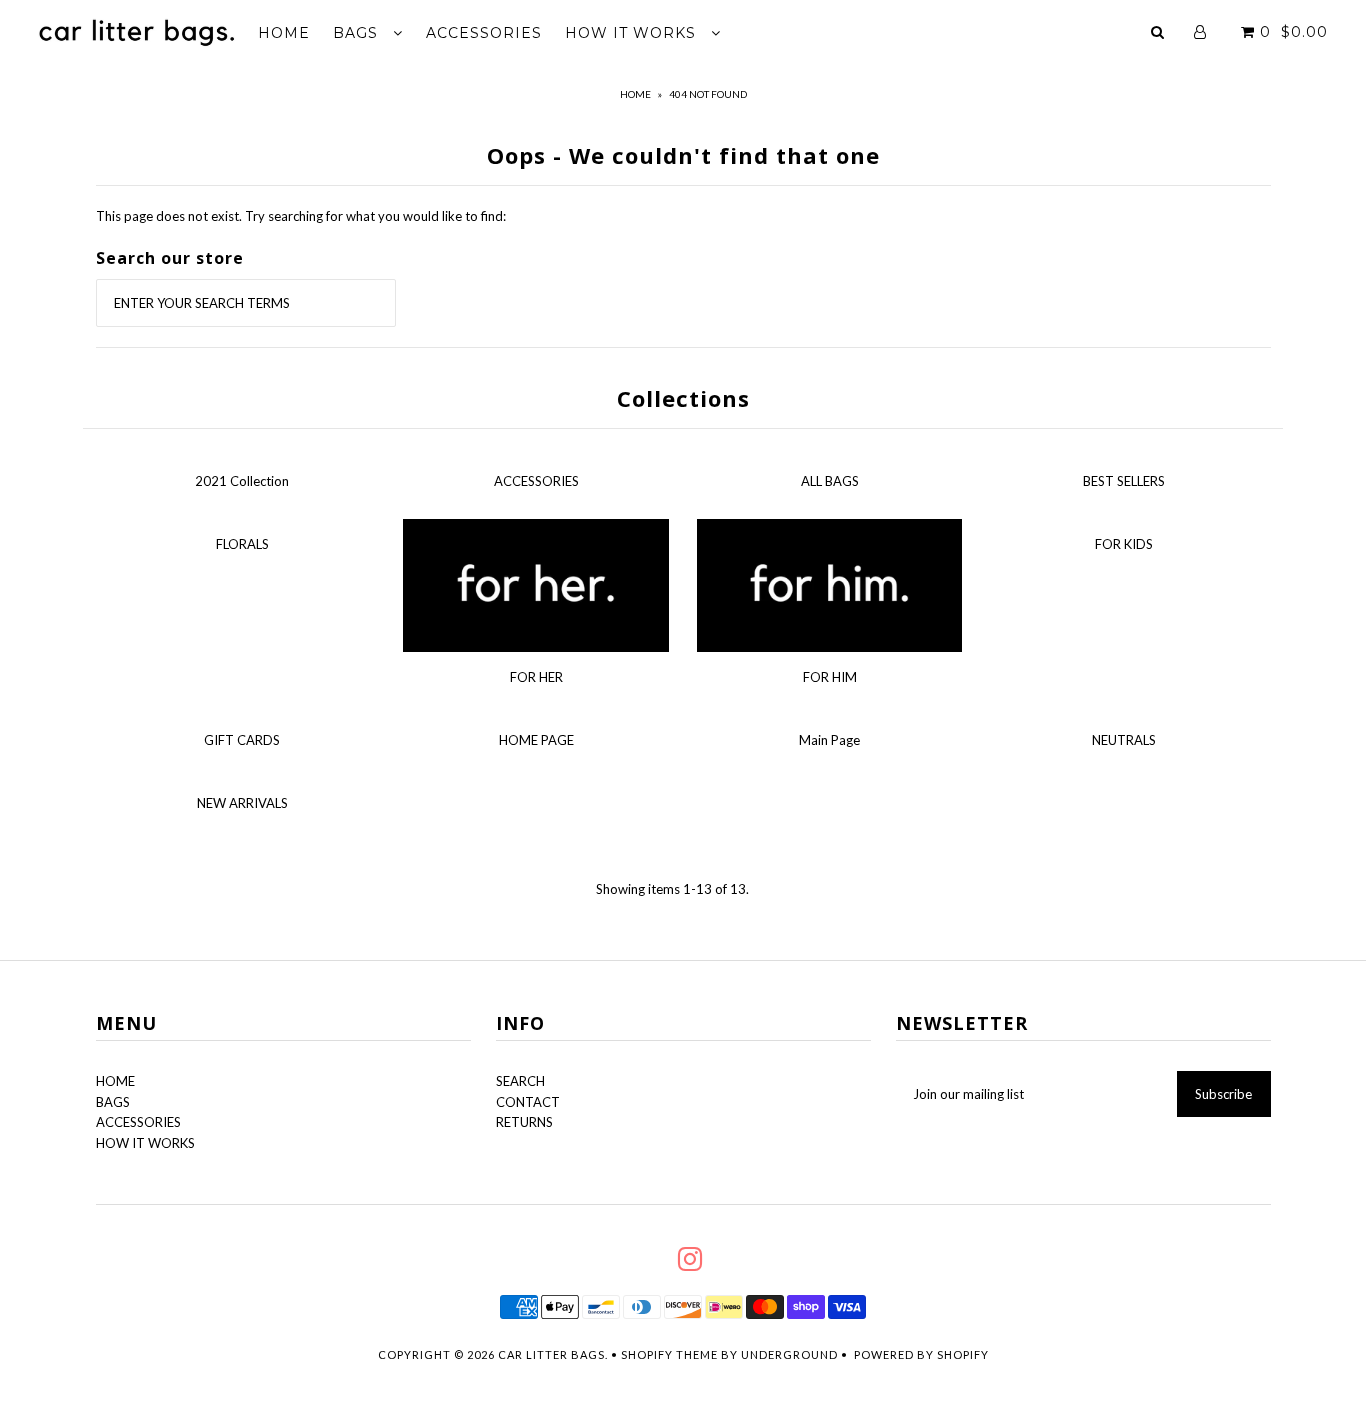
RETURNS (524, 1122)
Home (635, 94)
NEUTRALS (1124, 740)
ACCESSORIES (484, 33)
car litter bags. (553, 1354)
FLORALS (242, 544)
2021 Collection (242, 481)
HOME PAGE (536, 740)
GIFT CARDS (242, 740)
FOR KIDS (1124, 544)
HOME (284, 33)
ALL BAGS (830, 481)
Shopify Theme (669, 1354)
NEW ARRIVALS (242, 803)
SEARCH (520, 1081)
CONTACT (528, 1102)
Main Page (829, 740)
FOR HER (536, 677)
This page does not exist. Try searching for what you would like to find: (301, 216)
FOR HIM (830, 677)
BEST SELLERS (1124, 481)
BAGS (358, 33)
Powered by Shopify (921, 1354)
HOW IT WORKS (633, 33)
